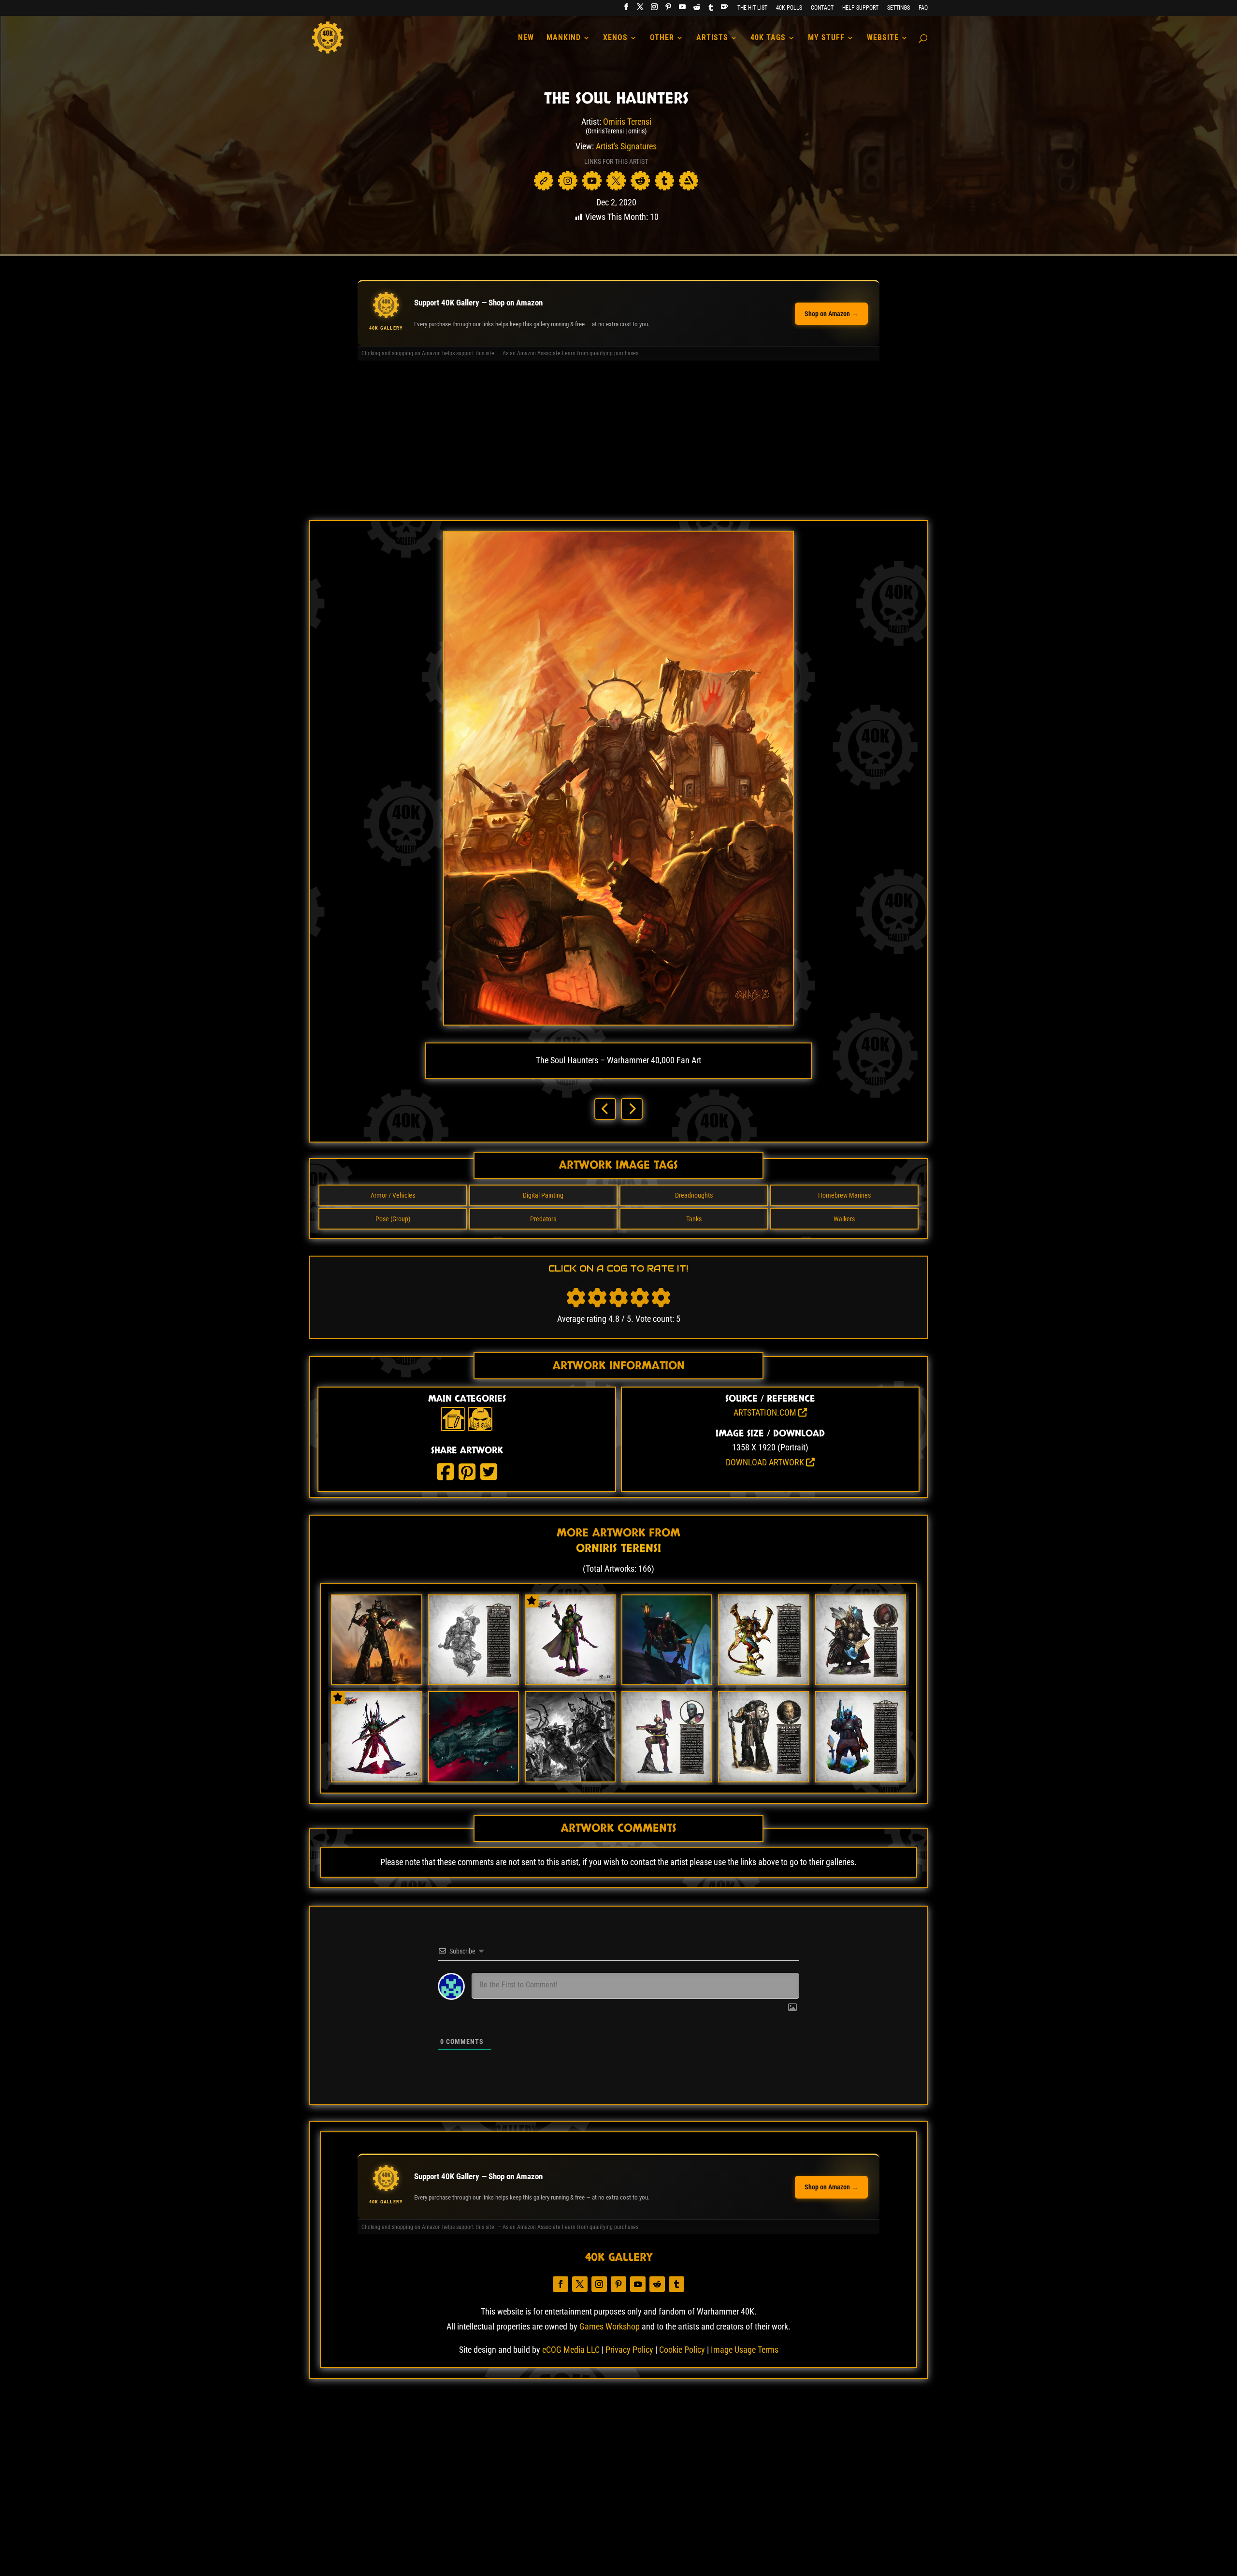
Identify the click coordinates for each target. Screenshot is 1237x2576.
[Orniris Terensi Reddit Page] (640, 181)
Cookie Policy (682, 2350)
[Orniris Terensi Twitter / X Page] (616, 181)
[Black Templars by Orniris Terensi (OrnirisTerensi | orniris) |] (763, 1778)
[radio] (576, 1298)
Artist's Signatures (626, 146)
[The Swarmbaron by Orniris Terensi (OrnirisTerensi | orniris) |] (763, 1681)
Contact (822, 8)
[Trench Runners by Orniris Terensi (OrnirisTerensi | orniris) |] (861, 1778)
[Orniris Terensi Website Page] (544, 181)
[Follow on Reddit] (657, 2284)
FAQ (923, 8)
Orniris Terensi (627, 122)
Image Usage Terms (745, 2350)
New (526, 38)
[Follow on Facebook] (561, 2284)
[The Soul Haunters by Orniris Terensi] (618, 1022)
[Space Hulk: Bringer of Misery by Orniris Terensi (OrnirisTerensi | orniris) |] (474, 1778)
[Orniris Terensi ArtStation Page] (689, 181)
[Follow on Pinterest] (618, 2284)
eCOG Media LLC (571, 2350)
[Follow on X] (580, 2284)
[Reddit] (697, 10)
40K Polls (789, 8)
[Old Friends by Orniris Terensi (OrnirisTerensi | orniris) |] (570, 1778)
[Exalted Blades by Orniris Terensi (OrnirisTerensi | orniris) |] (376, 1681)
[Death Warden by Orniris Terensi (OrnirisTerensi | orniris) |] (474, 1681)
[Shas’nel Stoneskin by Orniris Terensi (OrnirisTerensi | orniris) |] (667, 1778)
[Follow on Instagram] (599, 2284)
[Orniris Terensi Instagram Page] (568, 181)
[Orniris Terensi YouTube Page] (592, 181)
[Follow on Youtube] (638, 2284)
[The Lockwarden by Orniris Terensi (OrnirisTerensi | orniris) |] (861, 1681)
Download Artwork (766, 1462)
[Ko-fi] (724, 9)
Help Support (860, 8)
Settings (899, 8)
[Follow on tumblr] (676, 2284)
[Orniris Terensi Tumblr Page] (664, 181)
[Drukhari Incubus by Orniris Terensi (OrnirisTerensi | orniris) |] (376, 1778)
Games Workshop (610, 2326)
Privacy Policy (629, 2350)
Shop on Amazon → (831, 314)
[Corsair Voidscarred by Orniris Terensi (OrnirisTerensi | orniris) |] (570, 1681)
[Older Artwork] (632, 1109)
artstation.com (766, 1412)
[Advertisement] (618, 445)
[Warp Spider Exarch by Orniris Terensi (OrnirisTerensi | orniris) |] (667, 1681)
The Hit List (752, 8)
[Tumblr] (711, 10)
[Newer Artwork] (605, 1109)
